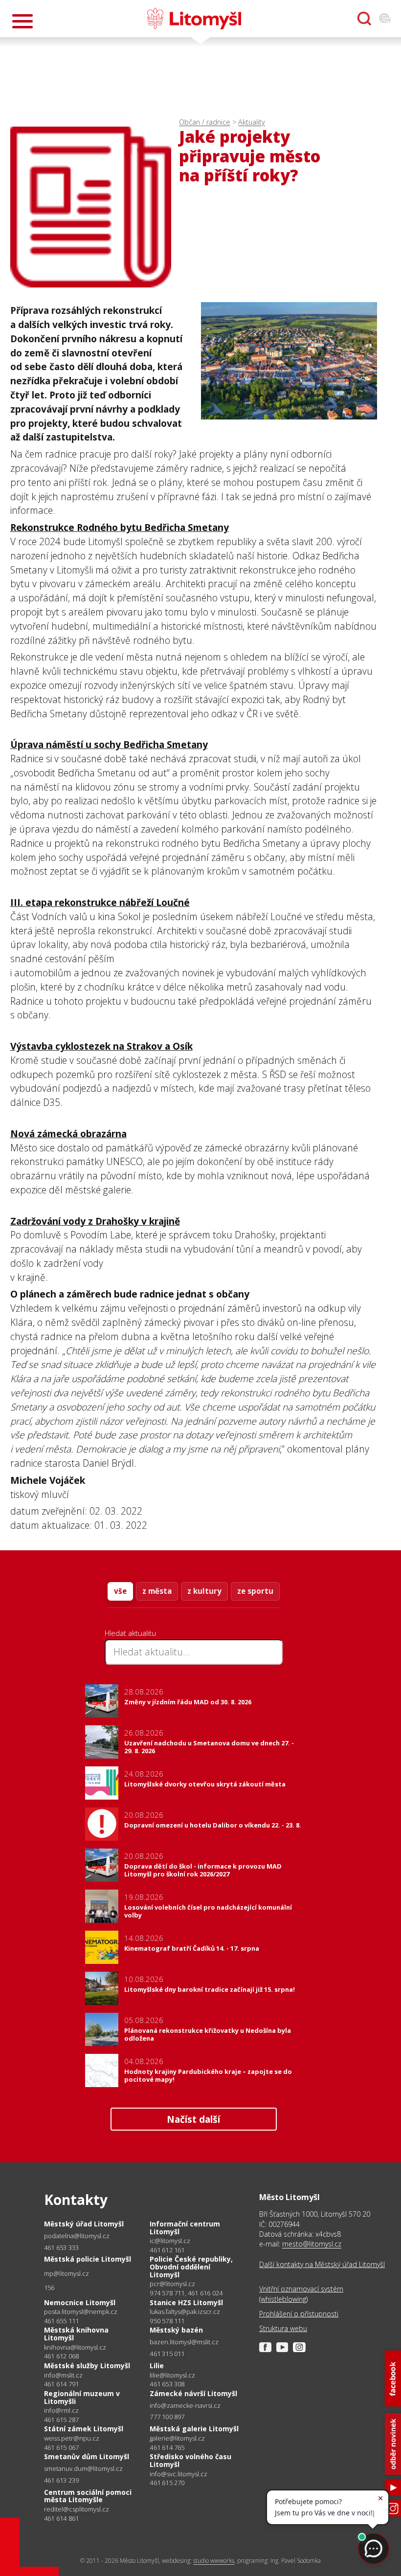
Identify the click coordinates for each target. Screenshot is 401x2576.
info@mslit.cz (63, 2375)
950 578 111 (167, 2321)
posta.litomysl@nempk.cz (81, 2312)
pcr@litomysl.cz (172, 2284)
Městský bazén (176, 2330)
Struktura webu (283, 2328)
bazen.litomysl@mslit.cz (184, 2342)
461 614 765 (167, 2447)
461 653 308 (167, 2384)
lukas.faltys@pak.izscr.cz (185, 2312)
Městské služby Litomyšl (87, 2366)
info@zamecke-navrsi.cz (185, 2406)
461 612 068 (61, 2356)
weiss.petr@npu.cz (72, 2438)
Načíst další (193, 2119)
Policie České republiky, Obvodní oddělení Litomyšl (191, 2267)
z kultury (204, 1591)
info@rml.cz (61, 2411)
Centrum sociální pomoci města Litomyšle (88, 2496)
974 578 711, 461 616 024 (186, 2293)
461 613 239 (61, 2480)
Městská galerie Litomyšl (194, 2429)
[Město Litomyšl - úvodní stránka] (194, 19)
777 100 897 (167, 2417)
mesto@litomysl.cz (312, 2244)
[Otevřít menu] (22, 21)
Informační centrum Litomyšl (185, 2228)
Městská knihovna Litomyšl (76, 2334)
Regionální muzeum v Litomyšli (82, 2397)
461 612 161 (167, 2250)
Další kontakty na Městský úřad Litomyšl (322, 2264)
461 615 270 (167, 2483)
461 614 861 (61, 2518)
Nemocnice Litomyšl (80, 2302)
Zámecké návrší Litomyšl (193, 2393)
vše (120, 1591)
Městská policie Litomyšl (88, 2259)
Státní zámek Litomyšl (84, 2429)
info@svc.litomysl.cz (178, 2474)
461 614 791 (61, 2384)
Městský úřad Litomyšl (84, 2224)
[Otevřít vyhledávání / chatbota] (364, 19)
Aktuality (252, 122)
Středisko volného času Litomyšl (190, 2460)
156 (49, 2288)
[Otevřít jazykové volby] (385, 19)
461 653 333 (61, 2247)
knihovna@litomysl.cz (75, 2347)
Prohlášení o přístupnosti (299, 2314)
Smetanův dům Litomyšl (87, 2456)
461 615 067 (61, 2447)
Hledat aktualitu (130, 1633)
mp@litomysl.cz (67, 2274)
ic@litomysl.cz (170, 2241)
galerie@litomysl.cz (177, 2438)
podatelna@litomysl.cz (77, 2236)
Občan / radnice (205, 122)
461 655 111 (61, 2321)
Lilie (157, 2366)
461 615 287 (61, 2420)
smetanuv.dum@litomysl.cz (83, 2469)
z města (157, 1591)
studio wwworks (214, 2561)
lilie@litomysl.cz (172, 2375)
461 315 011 (167, 2354)
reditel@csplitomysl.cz (77, 2509)
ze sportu (255, 1591)
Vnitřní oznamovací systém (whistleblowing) (301, 2294)
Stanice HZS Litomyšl (186, 2302)
